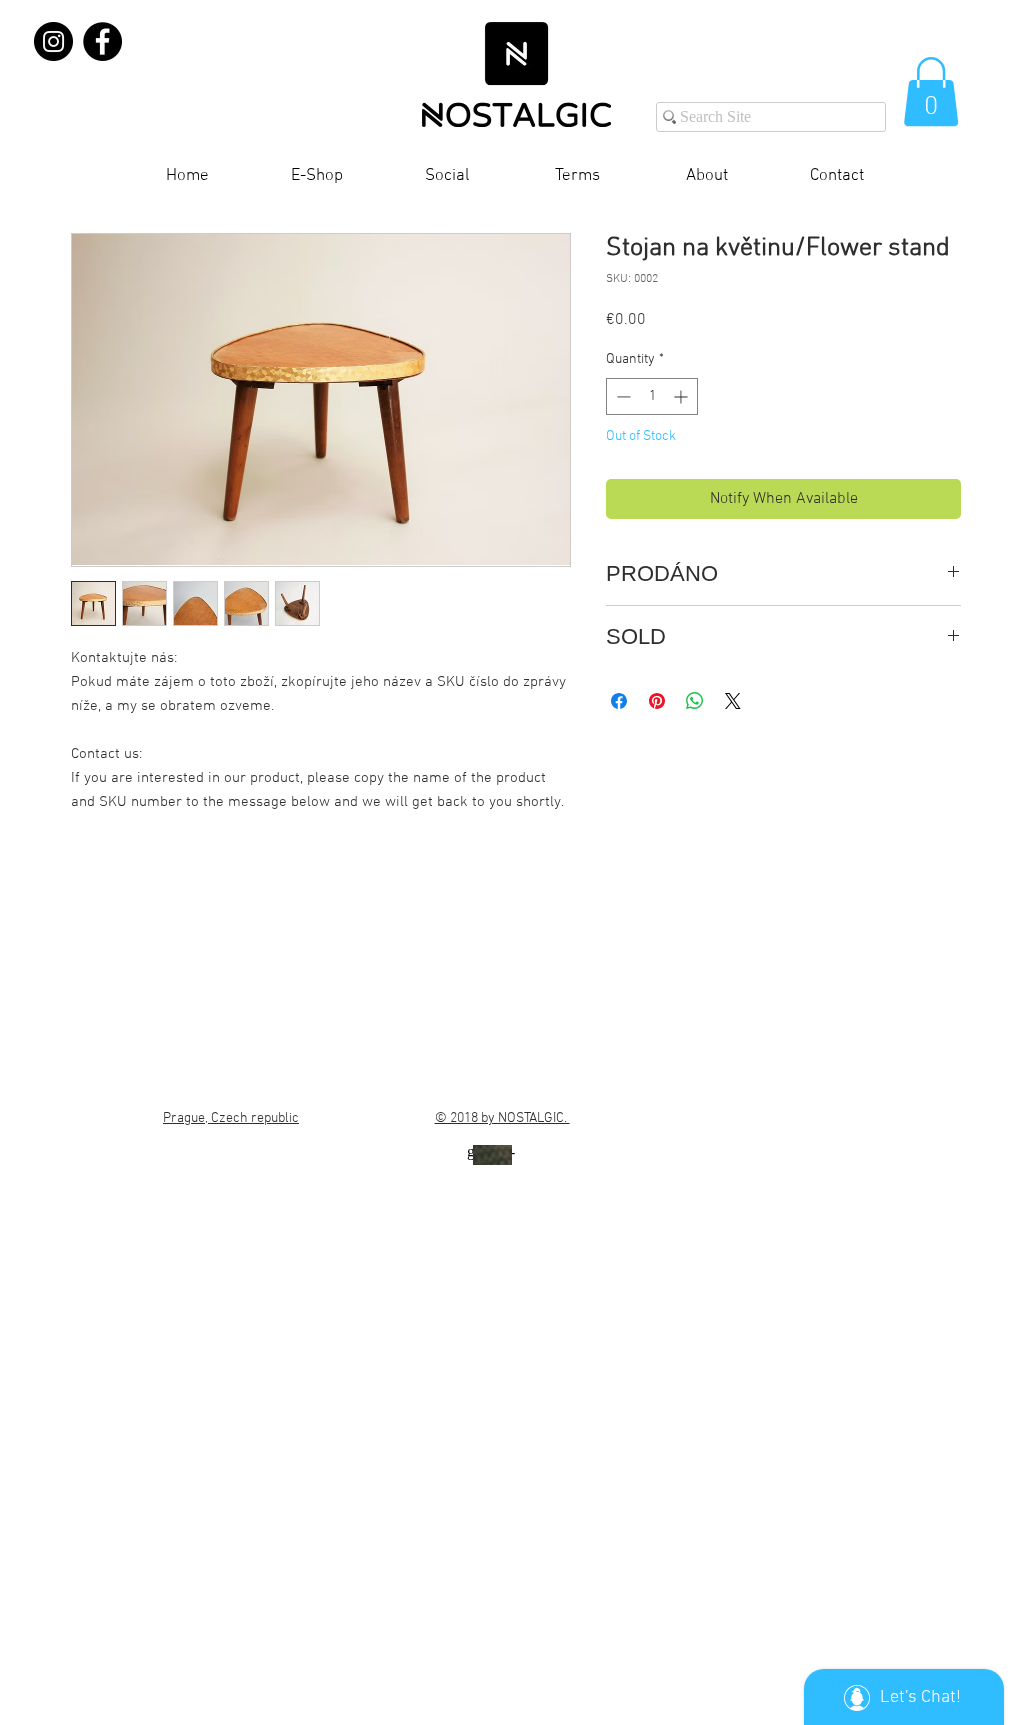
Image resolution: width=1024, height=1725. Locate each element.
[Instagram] (53, 41)
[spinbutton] (652, 396)
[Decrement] (621, 396)
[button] (931, 91)
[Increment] (682, 396)
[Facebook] (102, 41)
